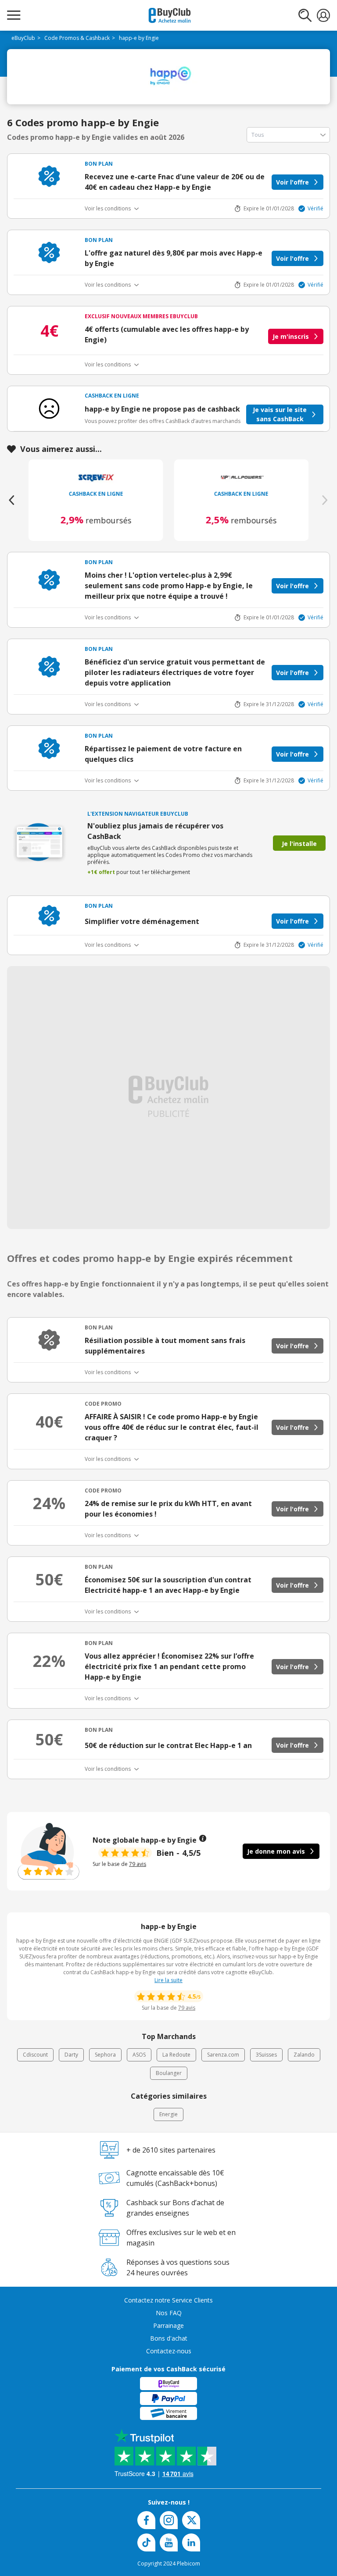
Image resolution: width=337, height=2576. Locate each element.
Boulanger (169, 2073)
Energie (168, 2114)
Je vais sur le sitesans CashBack (280, 414)
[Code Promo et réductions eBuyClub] (170, 15)
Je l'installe (299, 844)
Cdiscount (35, 2055)
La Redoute (176, 2055)
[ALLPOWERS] (242, 477)
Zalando (304, 2055)
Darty (71, 2055)
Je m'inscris (291, 336)
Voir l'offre (292, 182)
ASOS (139, 2055)
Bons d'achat (169, 2338)
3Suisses (266, 2055)
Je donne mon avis (276, 1851)
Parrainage (168, 2326)
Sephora (105, 2055)
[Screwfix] (96, 477)
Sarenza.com (223, 2055)
